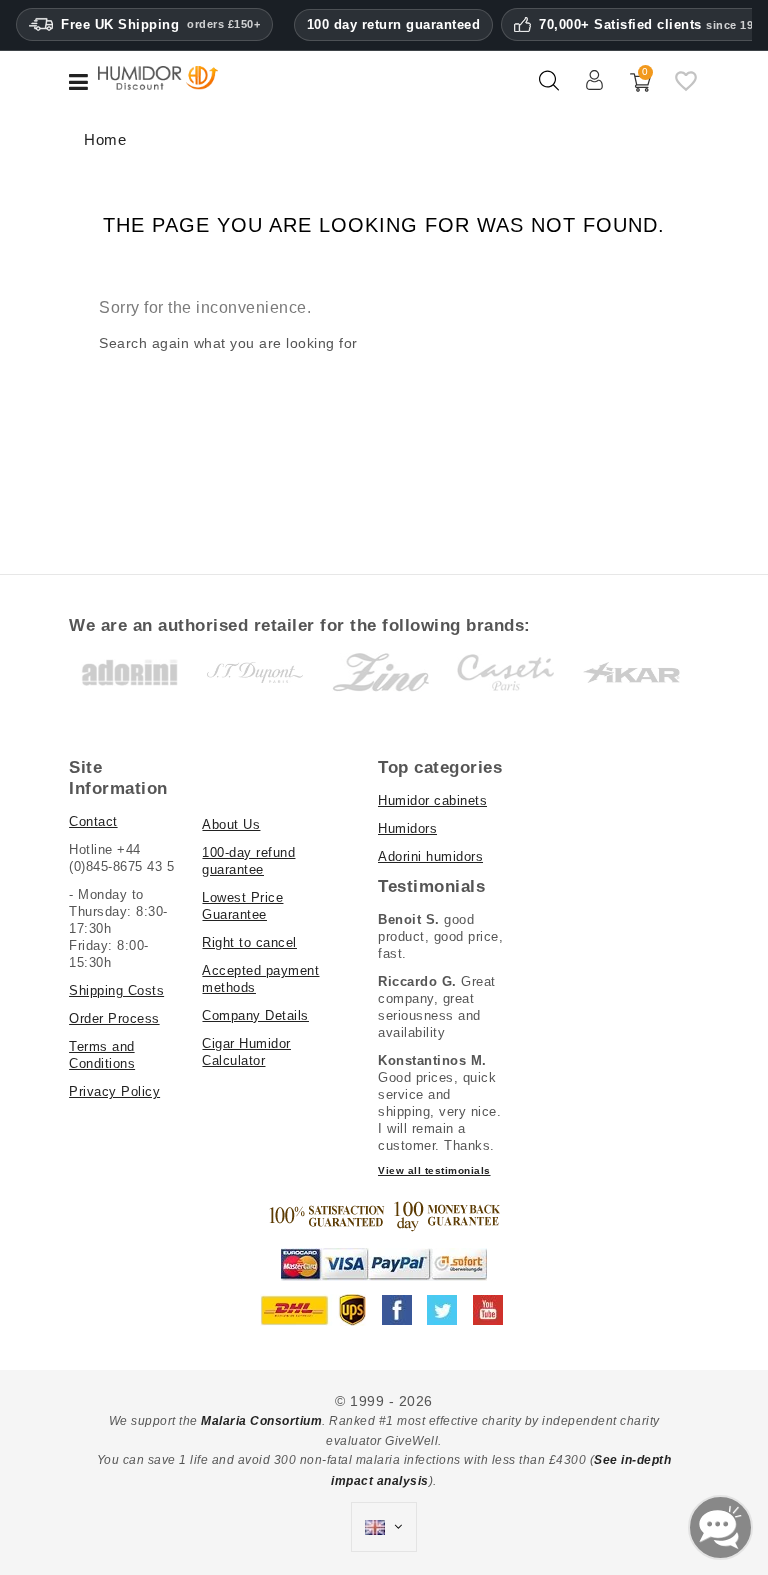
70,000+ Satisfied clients (652, 25)
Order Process (114, 1018)
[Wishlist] (686, 89)
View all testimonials (434, 1170)
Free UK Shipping (160, 24)
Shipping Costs (116, 990)
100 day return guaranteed (394, 24)
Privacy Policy (114, 1091)
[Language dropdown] (384, 1527)
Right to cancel (249, 942)
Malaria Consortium (261, 1421)
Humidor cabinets (432, 800)
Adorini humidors (430, 856)
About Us (231, 824)
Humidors (407, 828)
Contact (93, 821)
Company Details (255, 1015)
